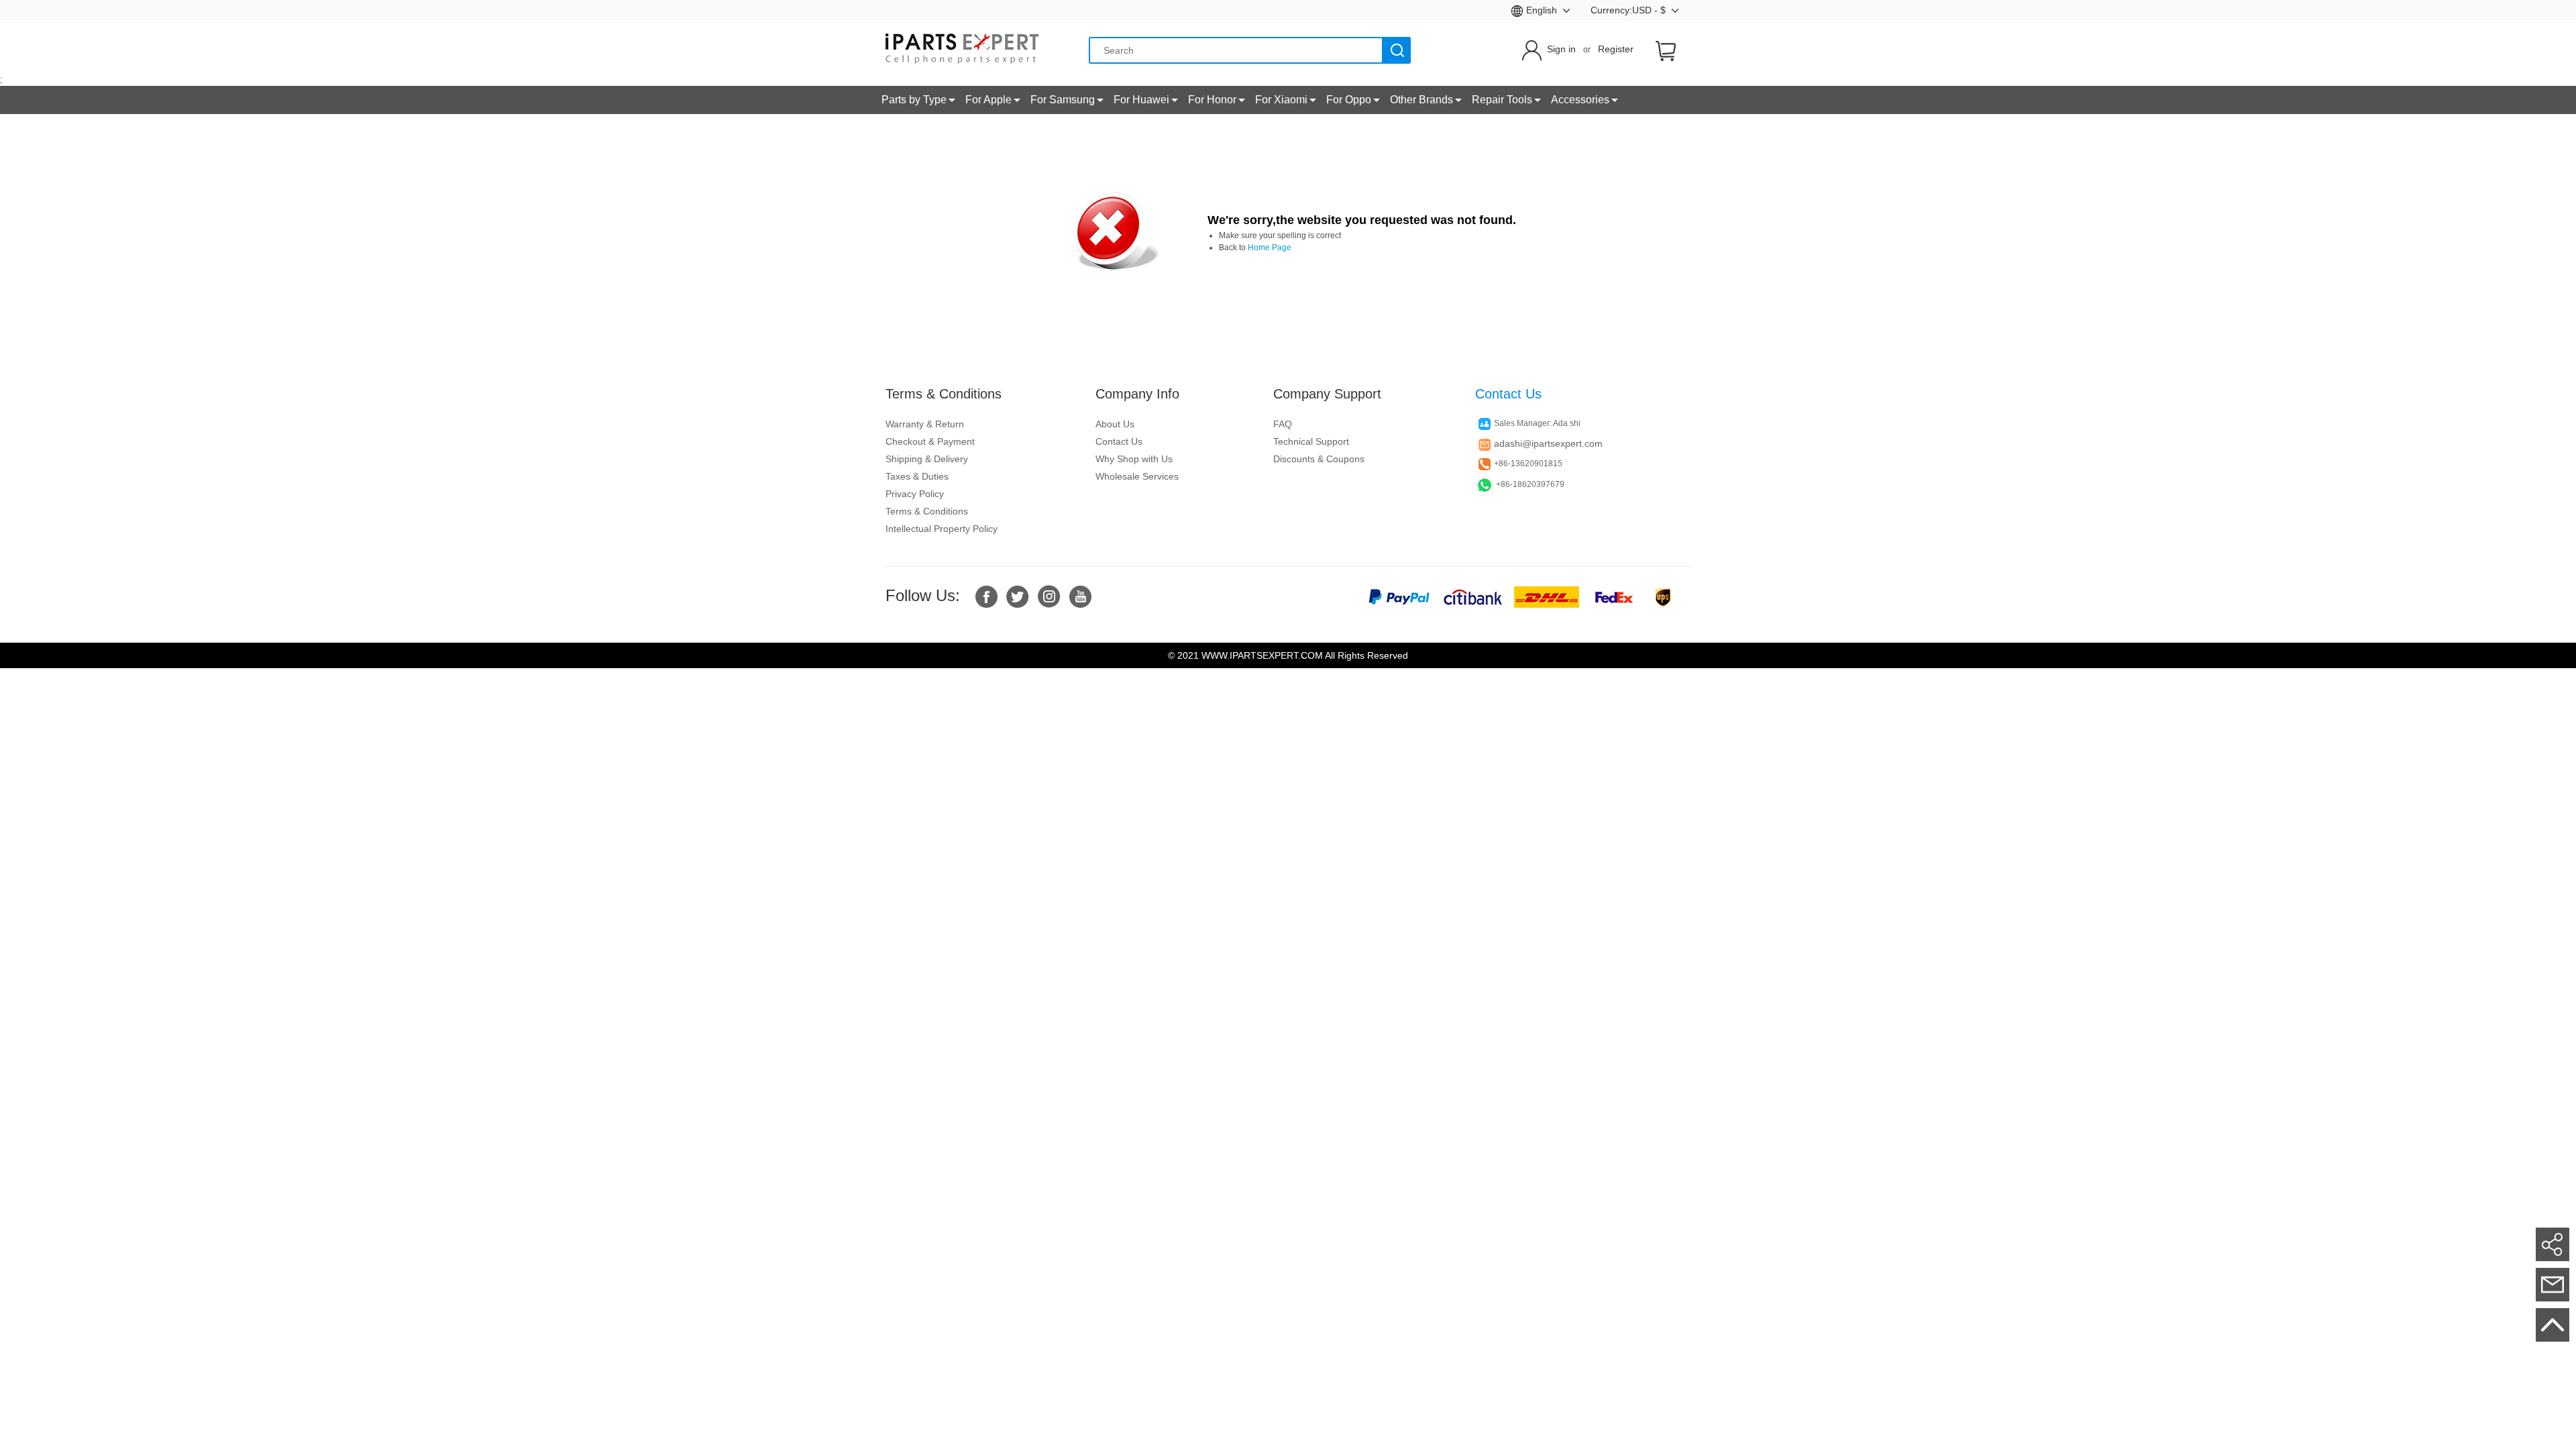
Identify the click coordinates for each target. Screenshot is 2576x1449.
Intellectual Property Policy (942, 529)
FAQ (1283, 424)
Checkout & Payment (930, 441)
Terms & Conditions (927, 511)
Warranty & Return (925, 424)
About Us (1115, 424)
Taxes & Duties (917, 476)
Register (1616, 49)
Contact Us (1119, 441)
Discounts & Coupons (1319, 459)
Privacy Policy (915, 494)
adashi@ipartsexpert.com (1548, 443)
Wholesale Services (1137, 476)
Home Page (1270, 248)
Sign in (1561, 49)
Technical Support (1311, 441)
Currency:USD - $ (1629, 10)
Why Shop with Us (1134, 459)
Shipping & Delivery (927, 459)
